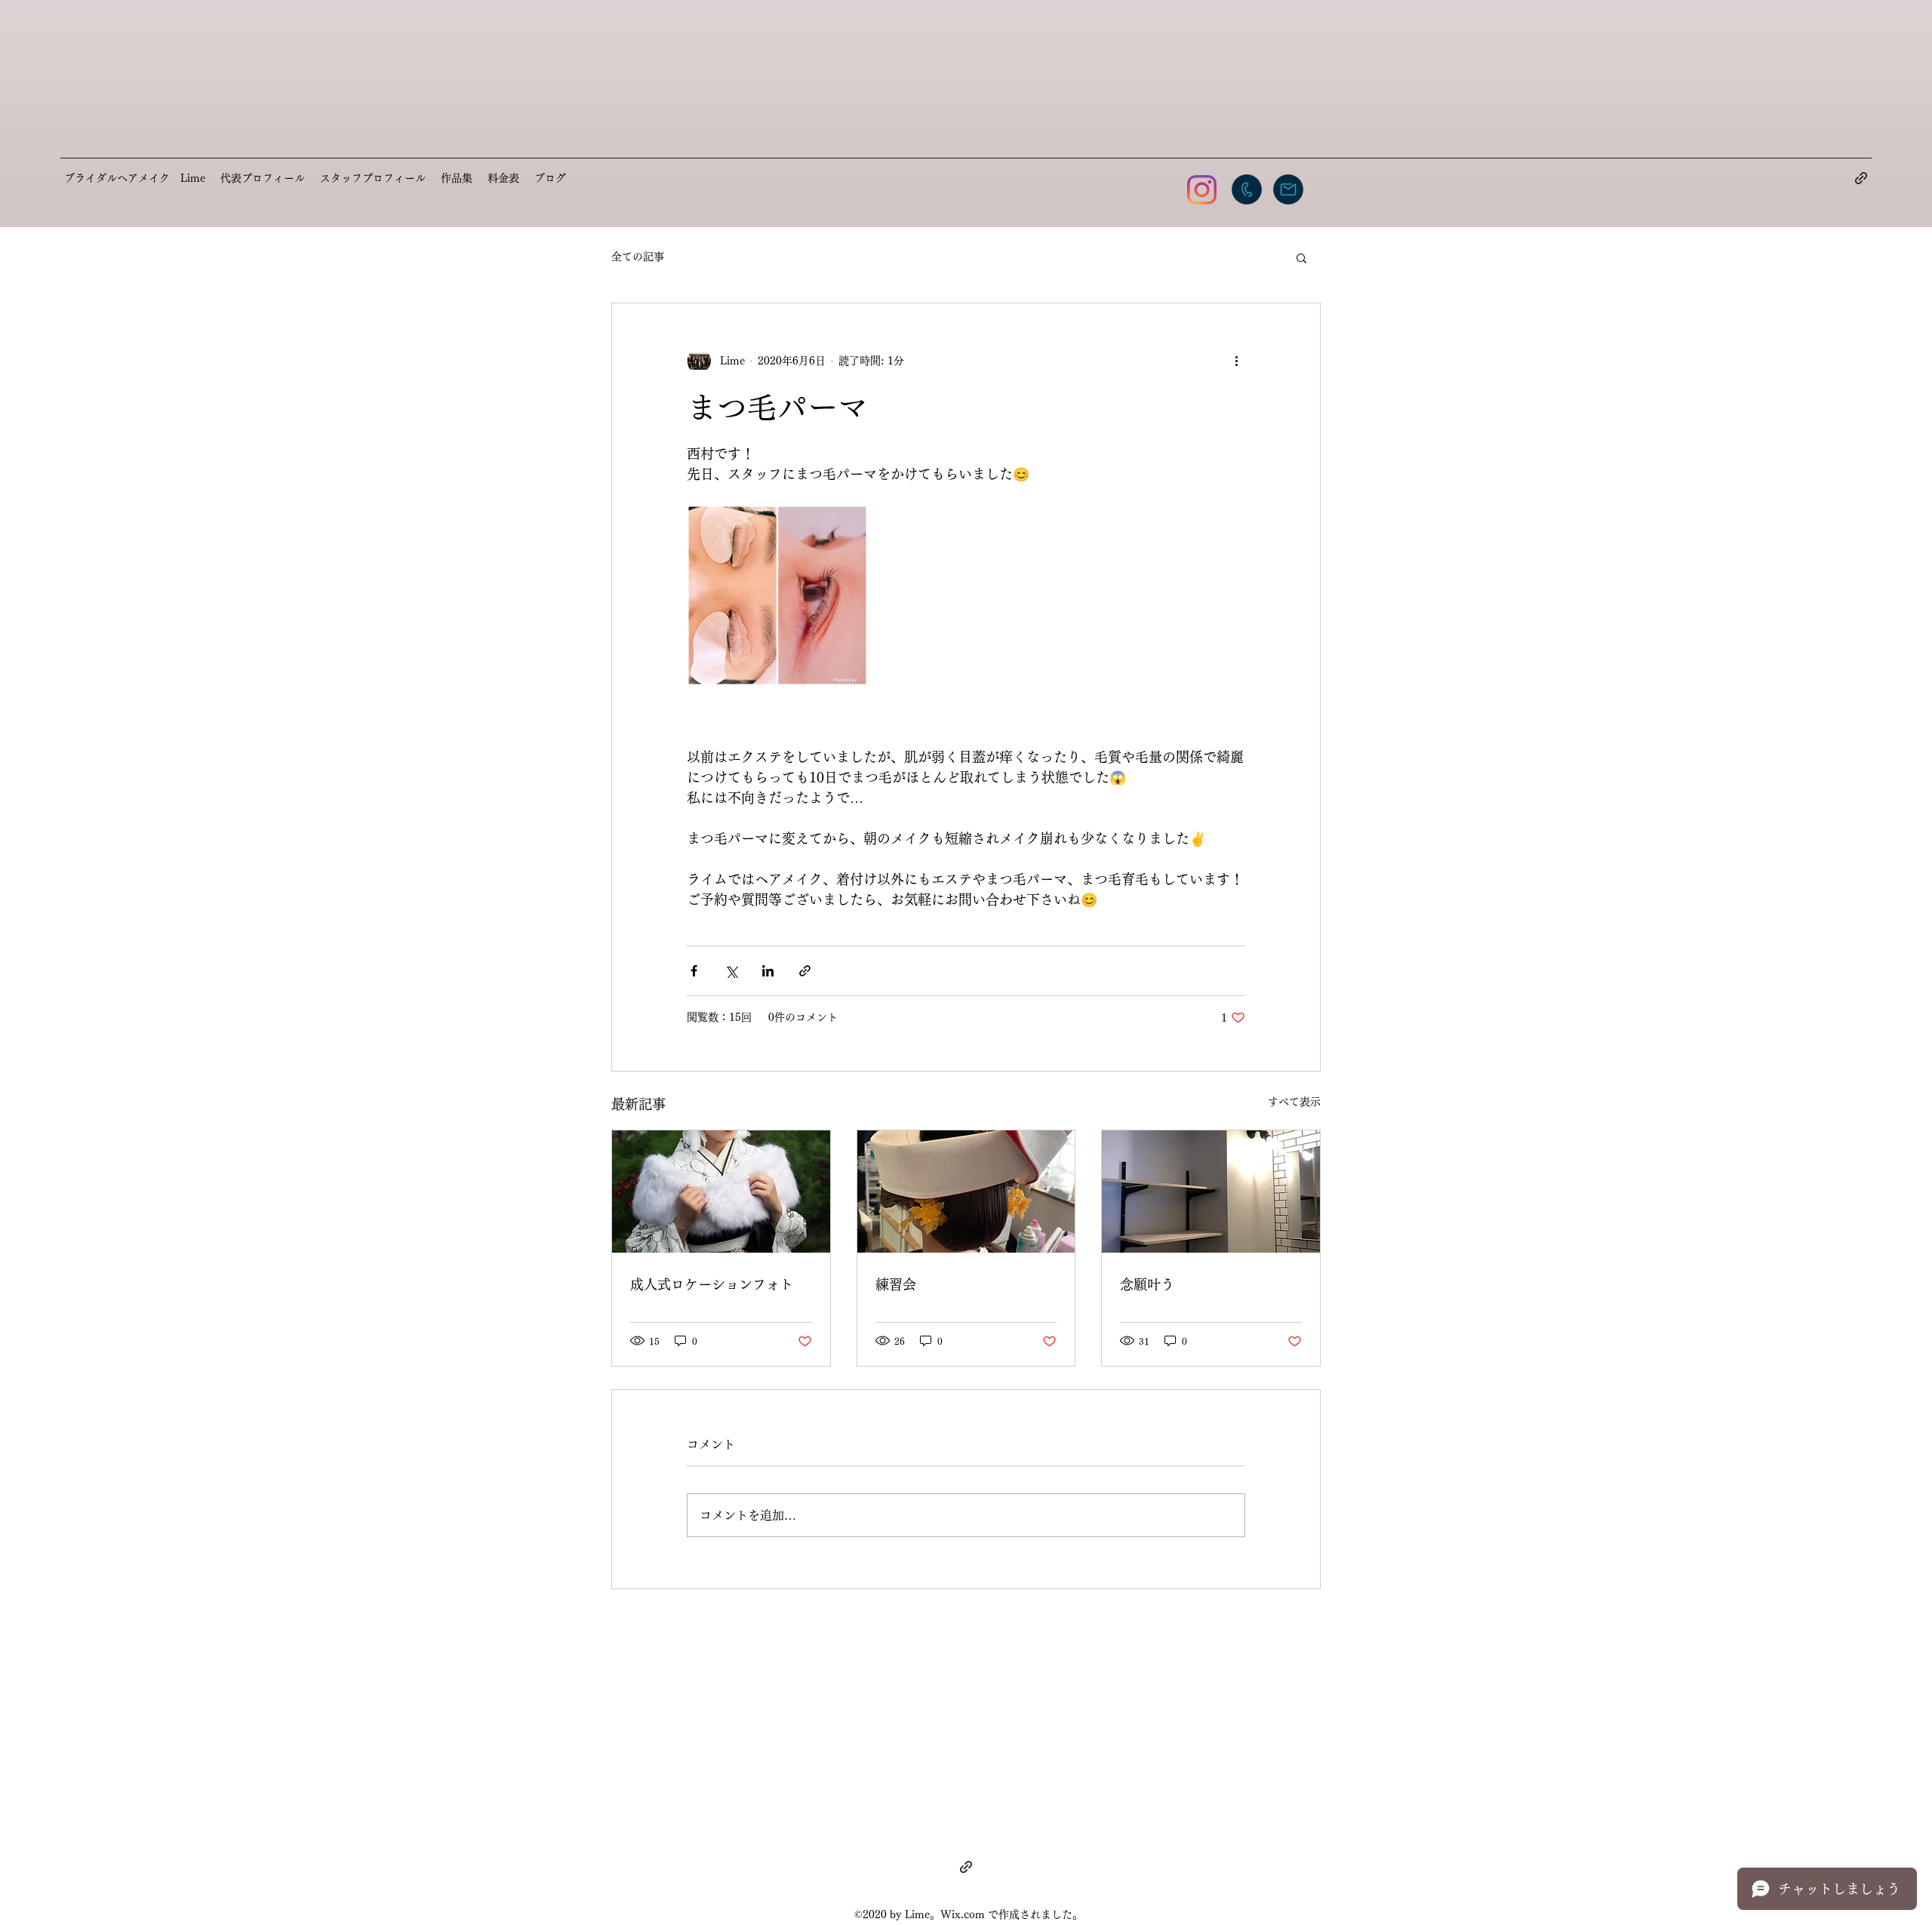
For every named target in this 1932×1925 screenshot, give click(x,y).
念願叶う (1147, 1284)
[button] (1301, 257)
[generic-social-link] (1861, 178)
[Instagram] (1202, 190)
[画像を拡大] (777, 595)
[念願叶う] (1211, 1192)
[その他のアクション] (1236, 361)
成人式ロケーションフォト (712, 1284)
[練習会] (966, 1192)
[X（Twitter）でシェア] (731, 971)
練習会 (896, 1284)
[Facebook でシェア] (694, 971)
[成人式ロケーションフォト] (721, 1192)
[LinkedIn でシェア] (768, 971)
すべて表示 (1294, 1102)
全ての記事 (638, 257)
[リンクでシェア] (805, 971)
